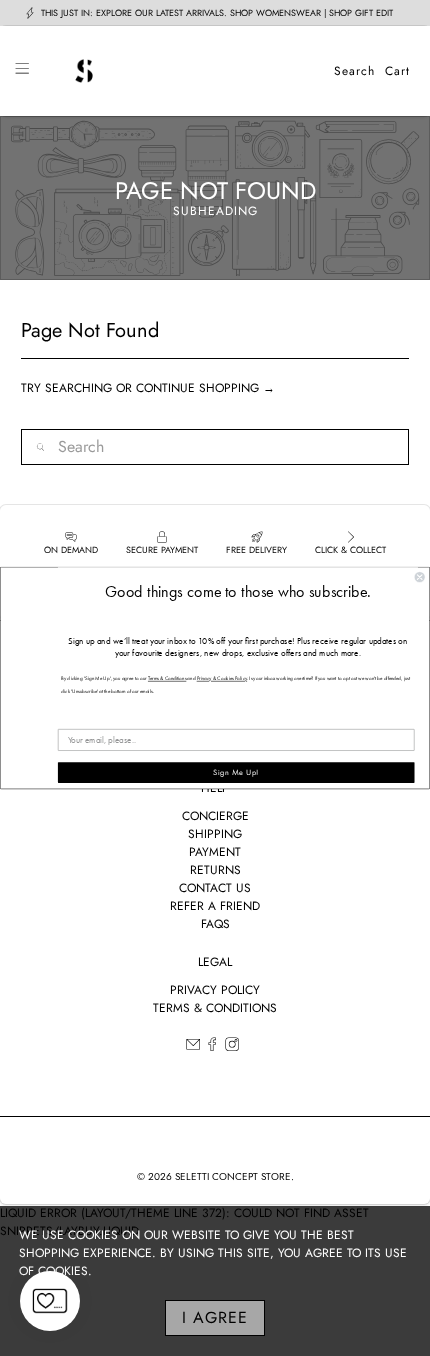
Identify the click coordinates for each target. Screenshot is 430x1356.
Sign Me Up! (236, 772)
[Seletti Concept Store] (181, 71)
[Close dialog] (419, 576)
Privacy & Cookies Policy (222, 678)
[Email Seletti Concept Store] (193, 1047)
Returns (215, 870)
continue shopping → (205, 388)
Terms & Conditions (215, 1008)
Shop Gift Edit (361, 12)
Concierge (215, 816)
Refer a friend (215, 906)
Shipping (215, 834)
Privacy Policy (215, 990)
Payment (215, 852)
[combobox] (215, 447)
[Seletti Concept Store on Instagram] (232, 1047)
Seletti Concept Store (233, 1176)
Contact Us (215, 888)
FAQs (215, 924)
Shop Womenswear (275, 12)
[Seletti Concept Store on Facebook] (212, 1047)
